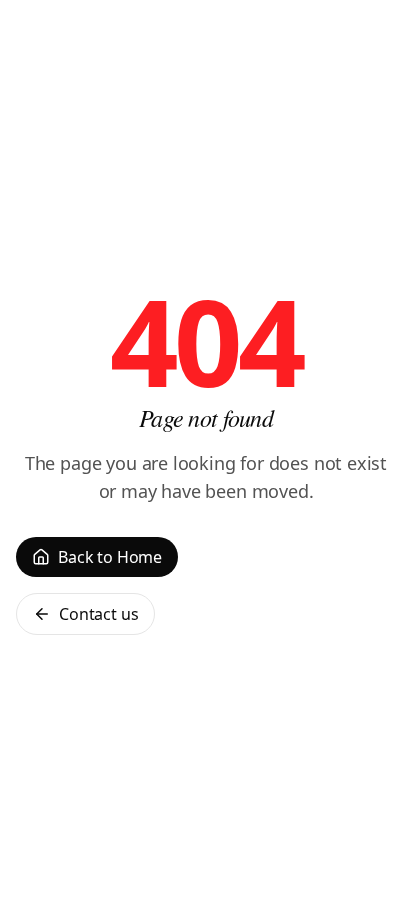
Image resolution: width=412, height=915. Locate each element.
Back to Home (110, 557)
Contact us (98, 614)
